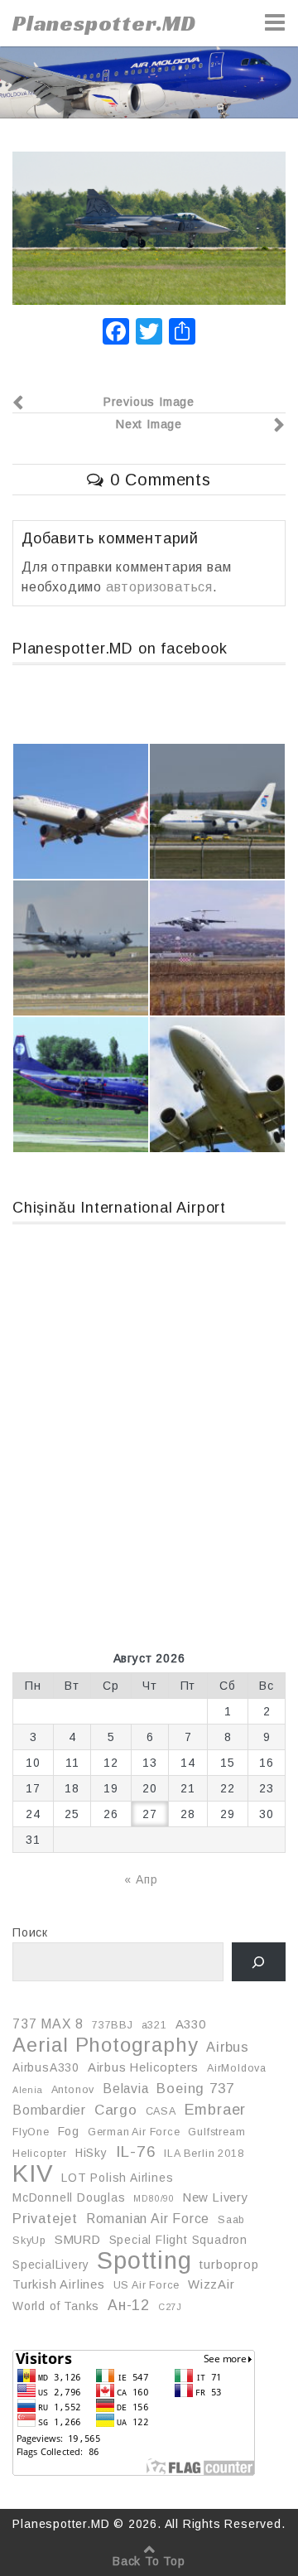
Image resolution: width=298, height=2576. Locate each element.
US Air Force (147, 2285)
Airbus (228, 2047)
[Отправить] (182, 333)
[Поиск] (259, 1962)
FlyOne (31, 2132)
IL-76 (136, 2151)
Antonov (73, 2090)
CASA (161, 2111)
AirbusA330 (46, 2067)
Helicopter (40, 2154)
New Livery (216, 2197)
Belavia (126, 2089)
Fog (69, 2131)
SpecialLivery (50, 2265)
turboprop (229, 2265)
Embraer (216, 2110)
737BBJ (113, 2025)
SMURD (78, 2240)
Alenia (28, 2090)
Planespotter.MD (104, 23)
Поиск (30, 1932)
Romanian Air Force (148, 2219)
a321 (154, 2025)
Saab (231, 2220)
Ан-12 (129, 2305)
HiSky (91, 2153)
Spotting (144, 2260)
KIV (33, 2173)
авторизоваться (159, 587)
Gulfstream (216, 2132)
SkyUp (29, 2241)
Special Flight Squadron (178, 2240)
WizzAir (211, 2284)
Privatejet (45, 2218)
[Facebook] (116, 333)
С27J (170, 2307)
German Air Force (134, 2132)
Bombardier (49, 2110)
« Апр (141, 1879)
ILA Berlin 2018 (204, 2154)
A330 (191, 2024)
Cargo (116, 2110)
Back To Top (149, 2561)
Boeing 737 (195, 2088)
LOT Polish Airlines (117, 2178)
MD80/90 (154, 2198)
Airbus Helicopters (143, 2067)
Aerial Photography (105, 2045)
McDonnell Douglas (69, 2197)
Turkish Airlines (59, 2284)
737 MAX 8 (48, 2024)
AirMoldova (237, 2068)
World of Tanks (56, 2306)
